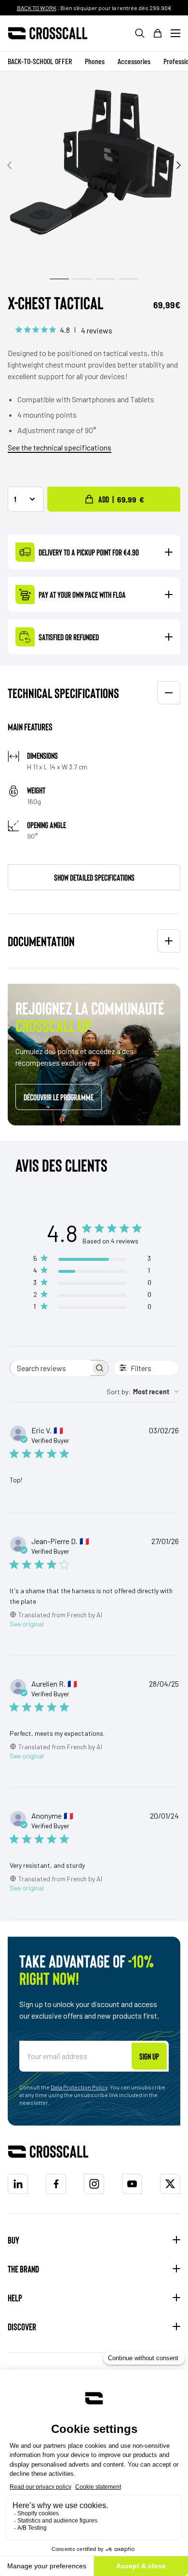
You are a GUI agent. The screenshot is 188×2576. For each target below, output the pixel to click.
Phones (95, 61)
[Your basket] (158, 33)
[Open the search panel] (140, 33)
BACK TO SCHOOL (43, 8)
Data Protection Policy (79, 2087)
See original (27, 1624)
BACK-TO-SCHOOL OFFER (40, 61)
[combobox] (143, 1392)
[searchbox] (50, 1368)
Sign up (149, 2056)
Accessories (134, 61)
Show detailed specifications (94, 877)
